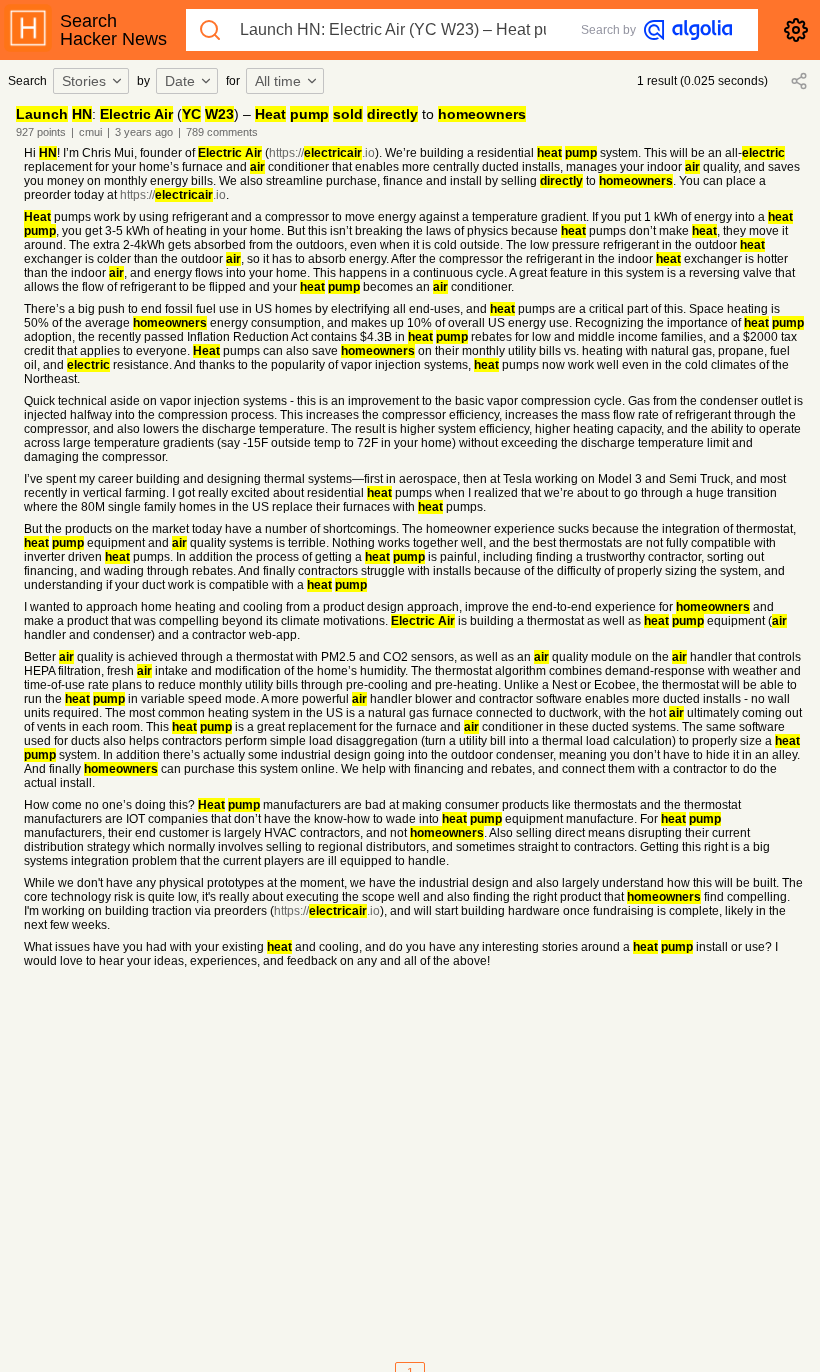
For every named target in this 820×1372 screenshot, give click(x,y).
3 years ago (144, 132)
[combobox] (94, 81)
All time (278, 81)
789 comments (222, 132)
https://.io (322, 153)
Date (180, 81)
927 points (41, 132)
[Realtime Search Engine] (688, 30)
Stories (84, 81)
